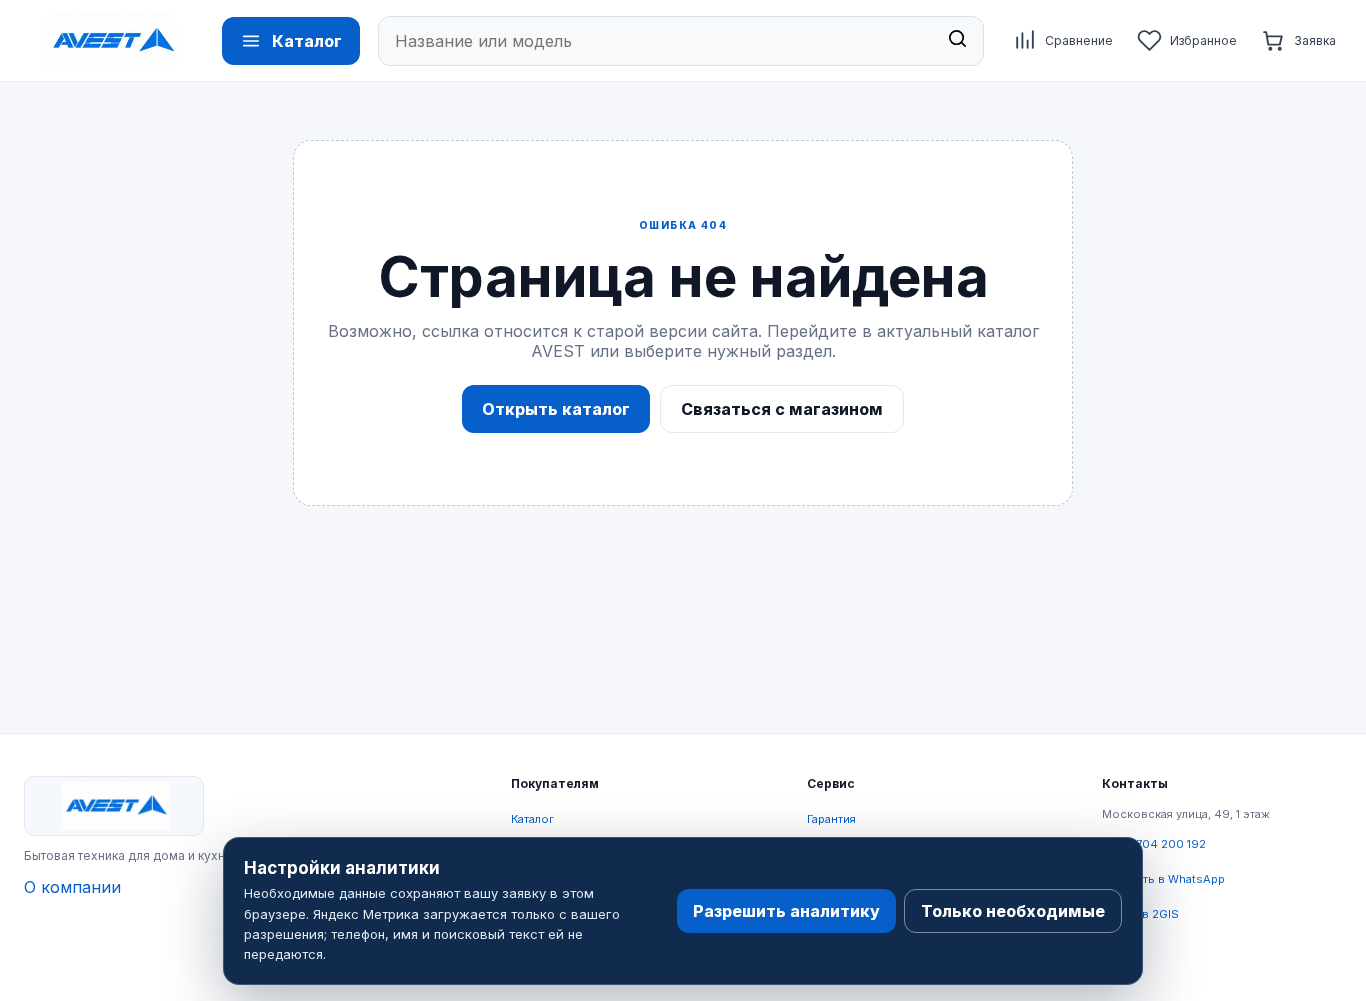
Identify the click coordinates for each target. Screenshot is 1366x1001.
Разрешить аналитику (786, 911)
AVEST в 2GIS (1140, 914)
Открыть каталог (556, 409)
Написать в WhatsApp (1163, 879)
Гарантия (831, 819)
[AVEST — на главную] (112, 41)
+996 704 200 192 (1154, 844)
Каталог (532, 819)
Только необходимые (1013, 911)
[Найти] (957, 41)
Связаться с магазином (782, 409)
